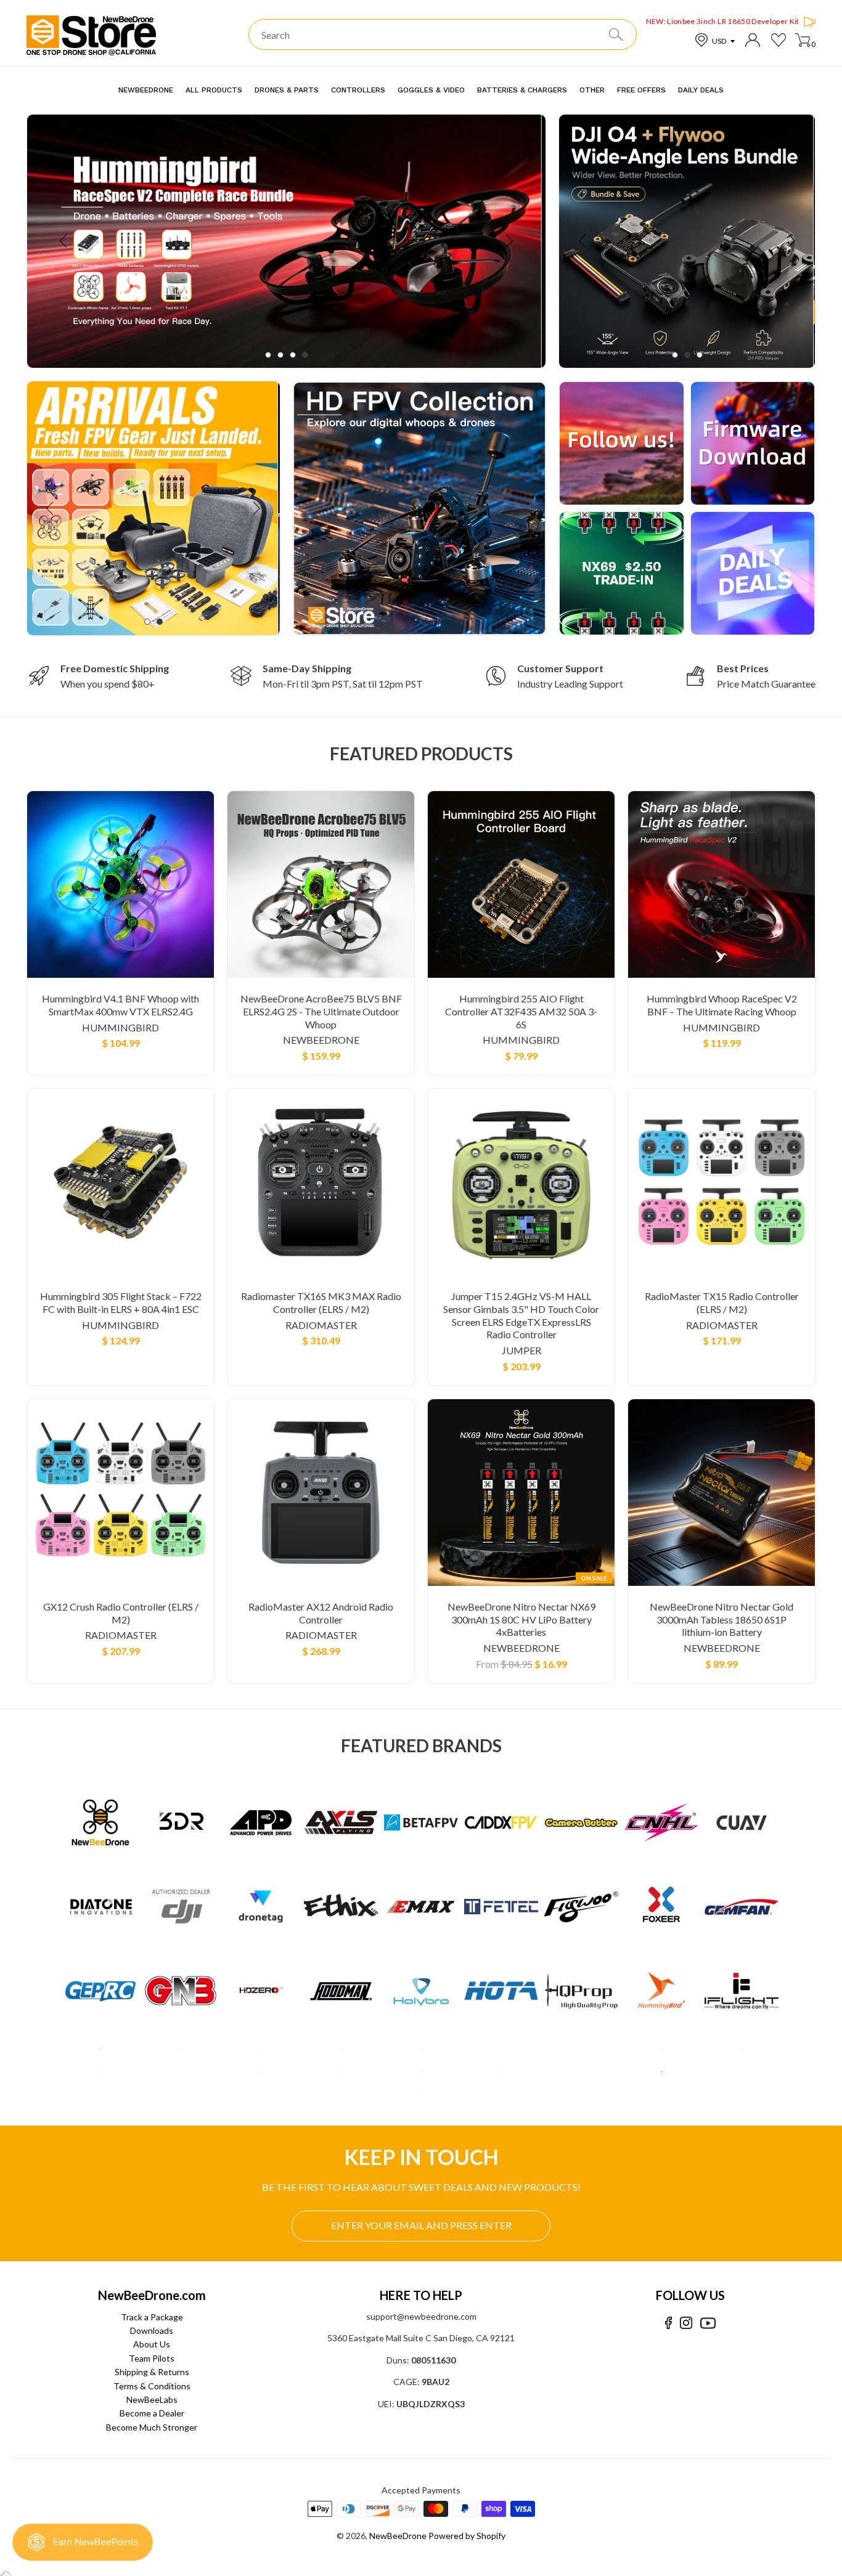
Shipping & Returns (152, 2372)
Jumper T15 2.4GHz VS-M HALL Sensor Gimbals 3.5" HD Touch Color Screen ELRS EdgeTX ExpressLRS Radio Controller (521, 1315)
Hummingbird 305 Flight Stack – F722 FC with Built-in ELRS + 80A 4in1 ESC (121, 1302)
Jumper (521, 1350)
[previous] (64, 241)
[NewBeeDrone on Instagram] (686, 2323)
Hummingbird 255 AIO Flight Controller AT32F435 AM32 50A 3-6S (521, 1011)
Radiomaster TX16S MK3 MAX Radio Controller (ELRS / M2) (321, 1302)
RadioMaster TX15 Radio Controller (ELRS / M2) (722, 1302)
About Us (152, 2344)
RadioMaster (321, 1325)
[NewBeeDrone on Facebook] (668, 2323)
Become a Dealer (152, 2413)
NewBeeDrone (321, 1040)
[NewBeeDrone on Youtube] (708, 2323)
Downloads (152, 2330)
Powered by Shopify (467, 2536)
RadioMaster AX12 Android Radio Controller (321, 1613)
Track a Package (152, 2317)
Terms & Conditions (152, 2386)
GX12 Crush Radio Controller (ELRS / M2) (121, 1613)
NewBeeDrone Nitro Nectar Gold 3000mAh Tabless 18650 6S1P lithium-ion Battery (721, 1619)
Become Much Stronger (152, 2427)
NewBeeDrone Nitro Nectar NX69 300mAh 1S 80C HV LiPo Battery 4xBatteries (521, 1619)
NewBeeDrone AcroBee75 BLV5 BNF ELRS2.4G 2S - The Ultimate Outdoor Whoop (321, 1011)
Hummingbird (121, 1027)
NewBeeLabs (152, 2399)
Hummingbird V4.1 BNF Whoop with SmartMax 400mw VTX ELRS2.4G (121, 1005)
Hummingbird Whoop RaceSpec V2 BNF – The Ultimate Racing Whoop (722, 1005)
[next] (508, 241)
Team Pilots (152, 2358)
